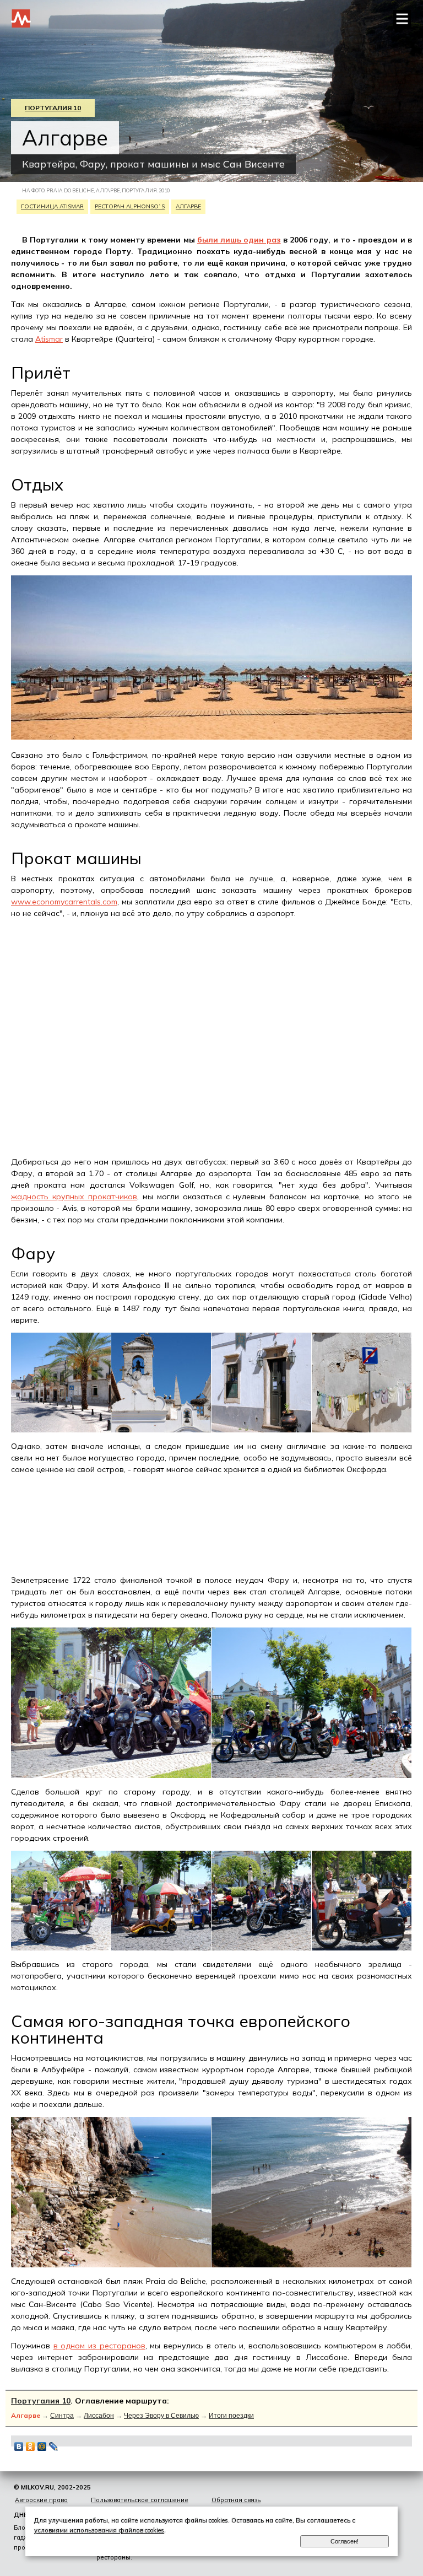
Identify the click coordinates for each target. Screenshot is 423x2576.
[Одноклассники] (31, 2446)
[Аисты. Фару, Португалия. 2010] (161, 1430)
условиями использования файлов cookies (99, 2530)
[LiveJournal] (54, 2446)
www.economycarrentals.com (64, 902)
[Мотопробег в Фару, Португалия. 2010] (111, 1775)
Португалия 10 (53, 108)
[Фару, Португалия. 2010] (61, 1430)
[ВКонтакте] (19, 2446)
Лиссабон (99, 2416)
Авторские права (41, 2500)
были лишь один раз (239, 240)
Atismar (49, 339)
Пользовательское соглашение (140, 2500)
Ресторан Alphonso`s (130, 206)
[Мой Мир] (42, 2446)
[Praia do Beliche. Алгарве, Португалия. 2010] (111, 2265)
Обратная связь (236, 2500)
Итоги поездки (231, 2416)
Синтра (62, 2416)
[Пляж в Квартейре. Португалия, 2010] (211, 737)
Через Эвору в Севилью (161, 2416)
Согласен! (345, 2541)
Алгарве (188, 206)
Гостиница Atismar (52, 206)
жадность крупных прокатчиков (74, 1197)
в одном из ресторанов (99, 2346)
